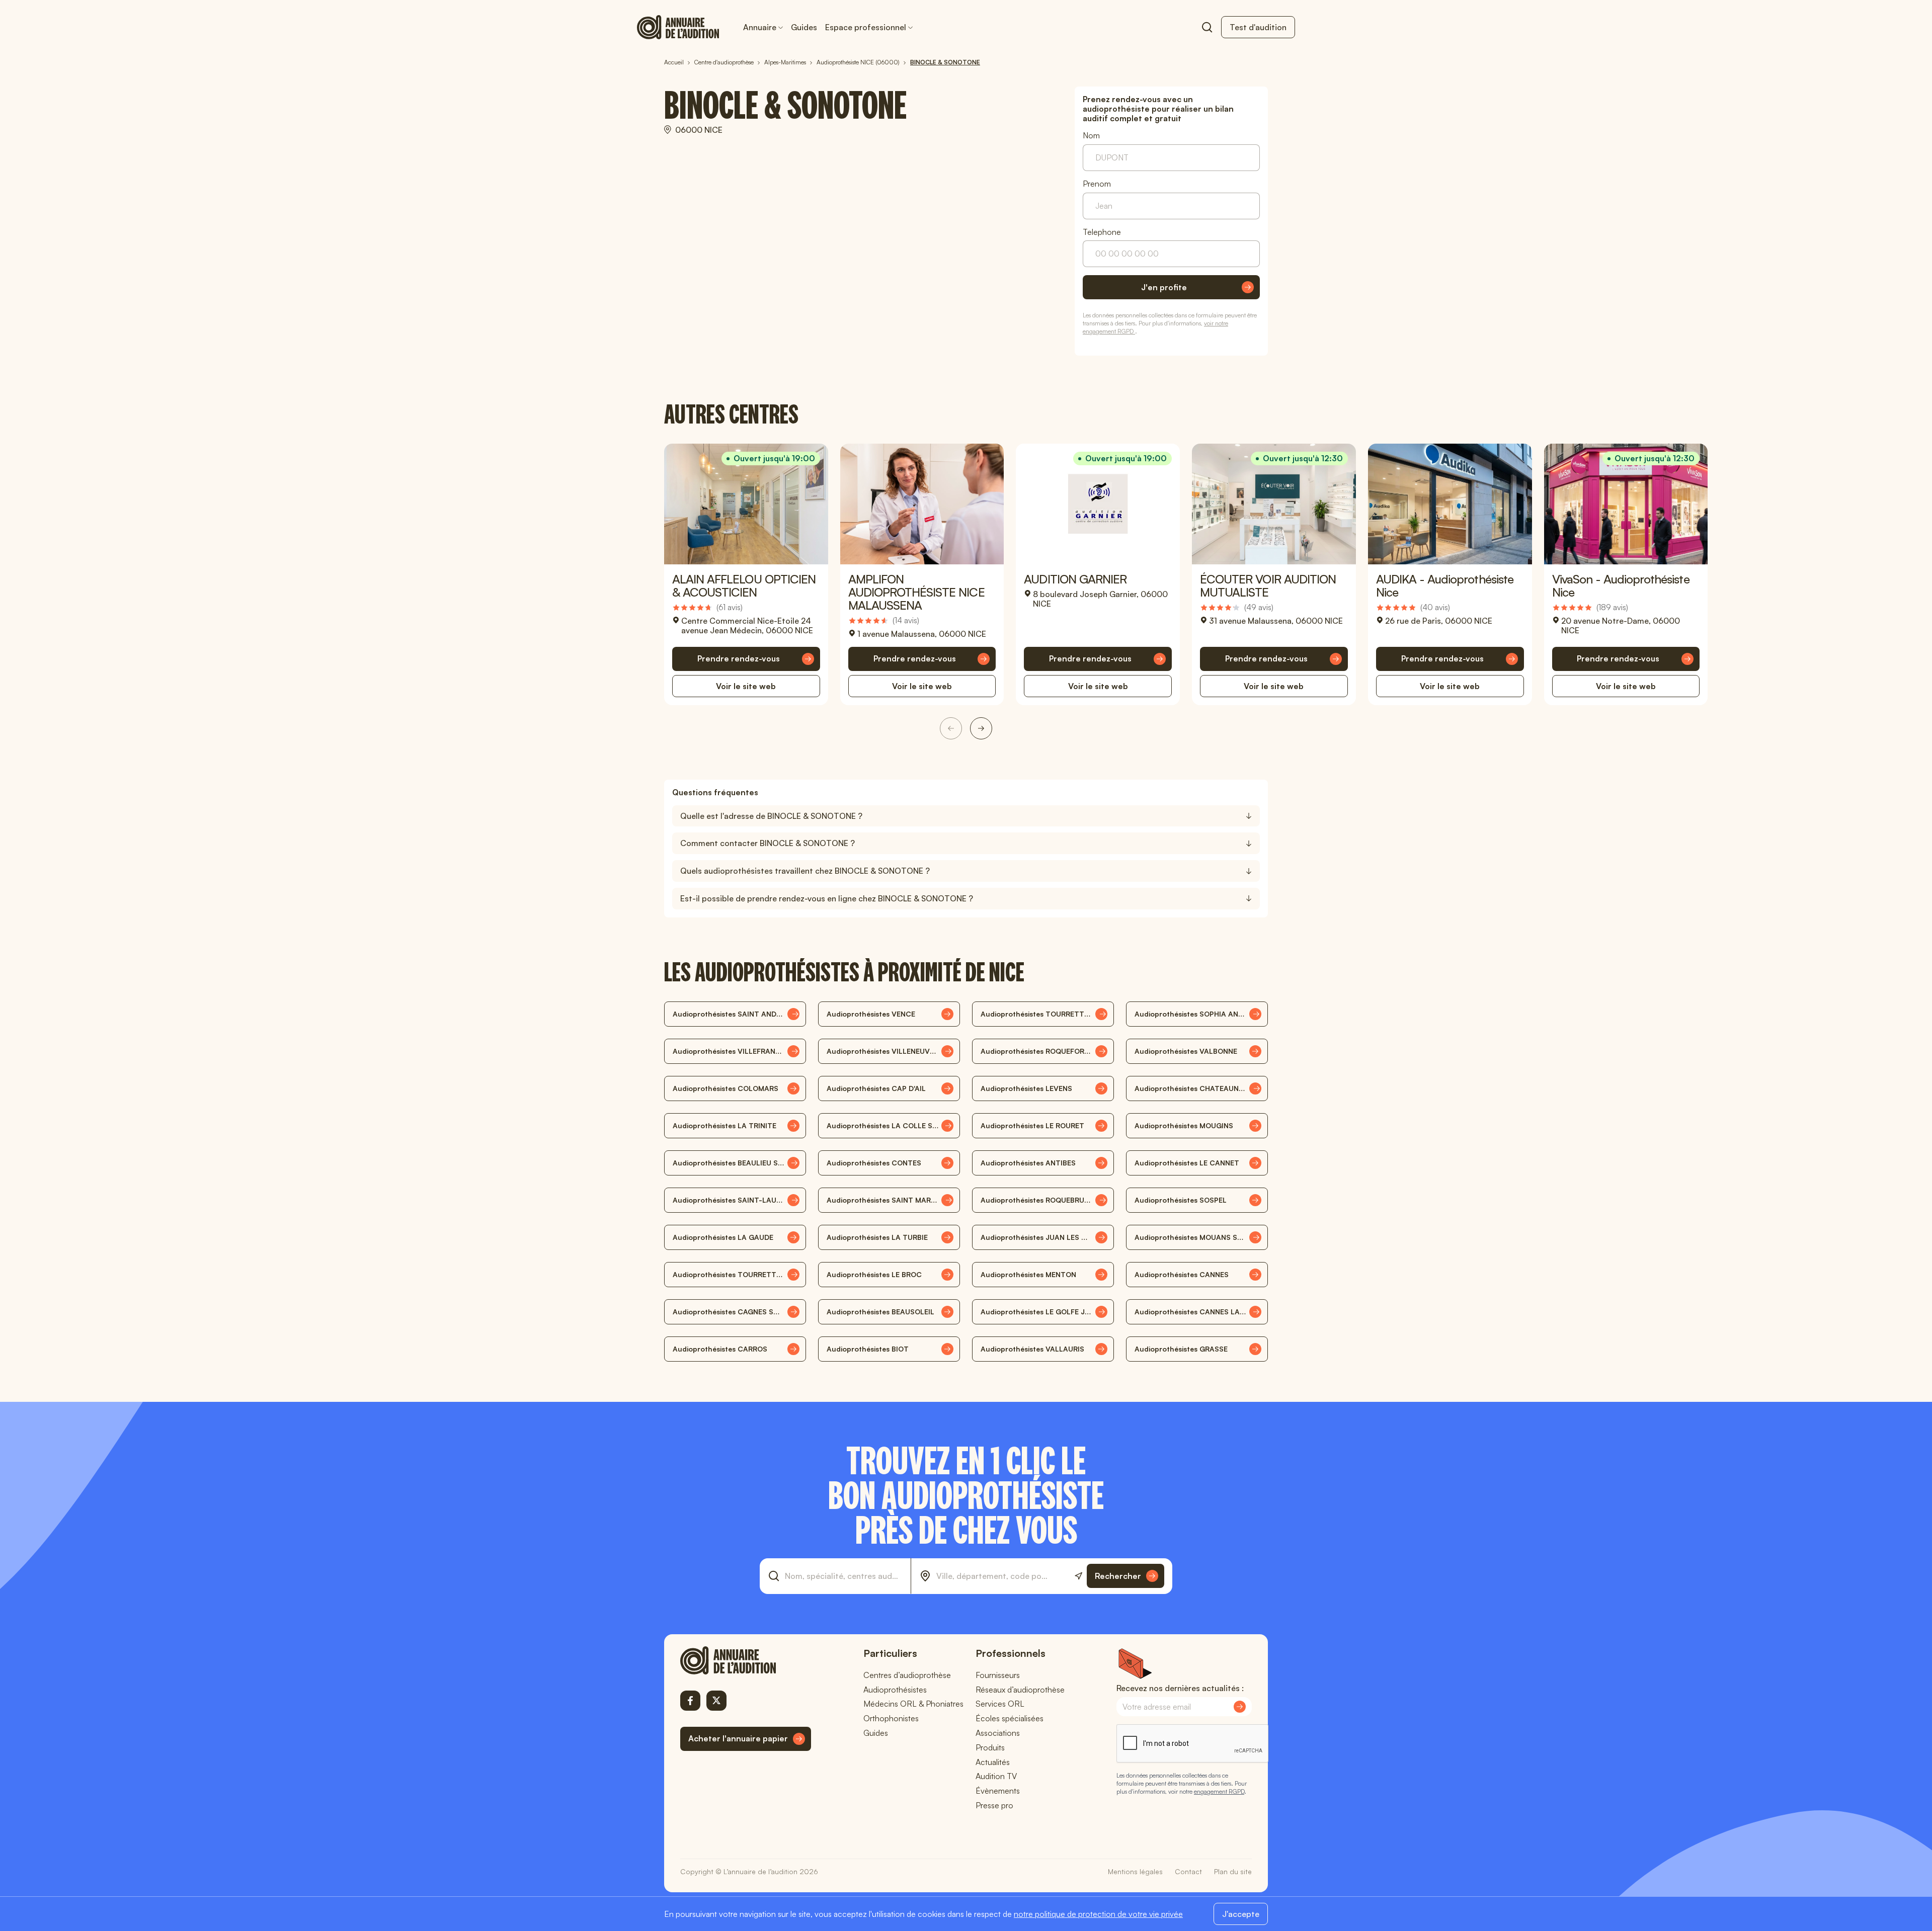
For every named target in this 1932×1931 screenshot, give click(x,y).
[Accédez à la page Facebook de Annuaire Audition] (690, 1701)
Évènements (998, 1791)
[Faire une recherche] (1207, 27)
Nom (1091, 136)
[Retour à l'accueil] (746, 1660)
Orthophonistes (891, 1718)
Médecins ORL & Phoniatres (913, 1704)
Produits (990, 1747)
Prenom (1097, 184)
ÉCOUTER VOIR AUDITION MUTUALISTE (1268, 585)
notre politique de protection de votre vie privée (1098, 1914)
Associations (998, 1733)
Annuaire (760, 27)
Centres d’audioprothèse (907, 1675)
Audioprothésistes (895, 1690)
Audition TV (996, 1776)
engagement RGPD (1219, 1791)
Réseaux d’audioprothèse (1020, 1690)
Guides (804, 27)
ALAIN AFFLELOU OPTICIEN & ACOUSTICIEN (744, 585)
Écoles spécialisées (1010, 1718)
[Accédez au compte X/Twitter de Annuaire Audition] (716, 1701)
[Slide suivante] (981, 728)
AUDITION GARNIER (1075, 579)
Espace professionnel (866, 27)
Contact (1188, 1871)
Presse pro (994, 1805)
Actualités (993, 1762)
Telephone (1102, 232)
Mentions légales (1135, 1871)
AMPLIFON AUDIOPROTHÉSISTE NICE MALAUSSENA (916, 592)
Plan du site (1233, 1871)
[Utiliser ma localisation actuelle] (1078, 1576)
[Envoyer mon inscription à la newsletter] (1240, 1707)
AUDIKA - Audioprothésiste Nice (1445, 585)
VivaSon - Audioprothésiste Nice (1621, 585)
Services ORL (1000, 1704)
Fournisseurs (998, 1675)
